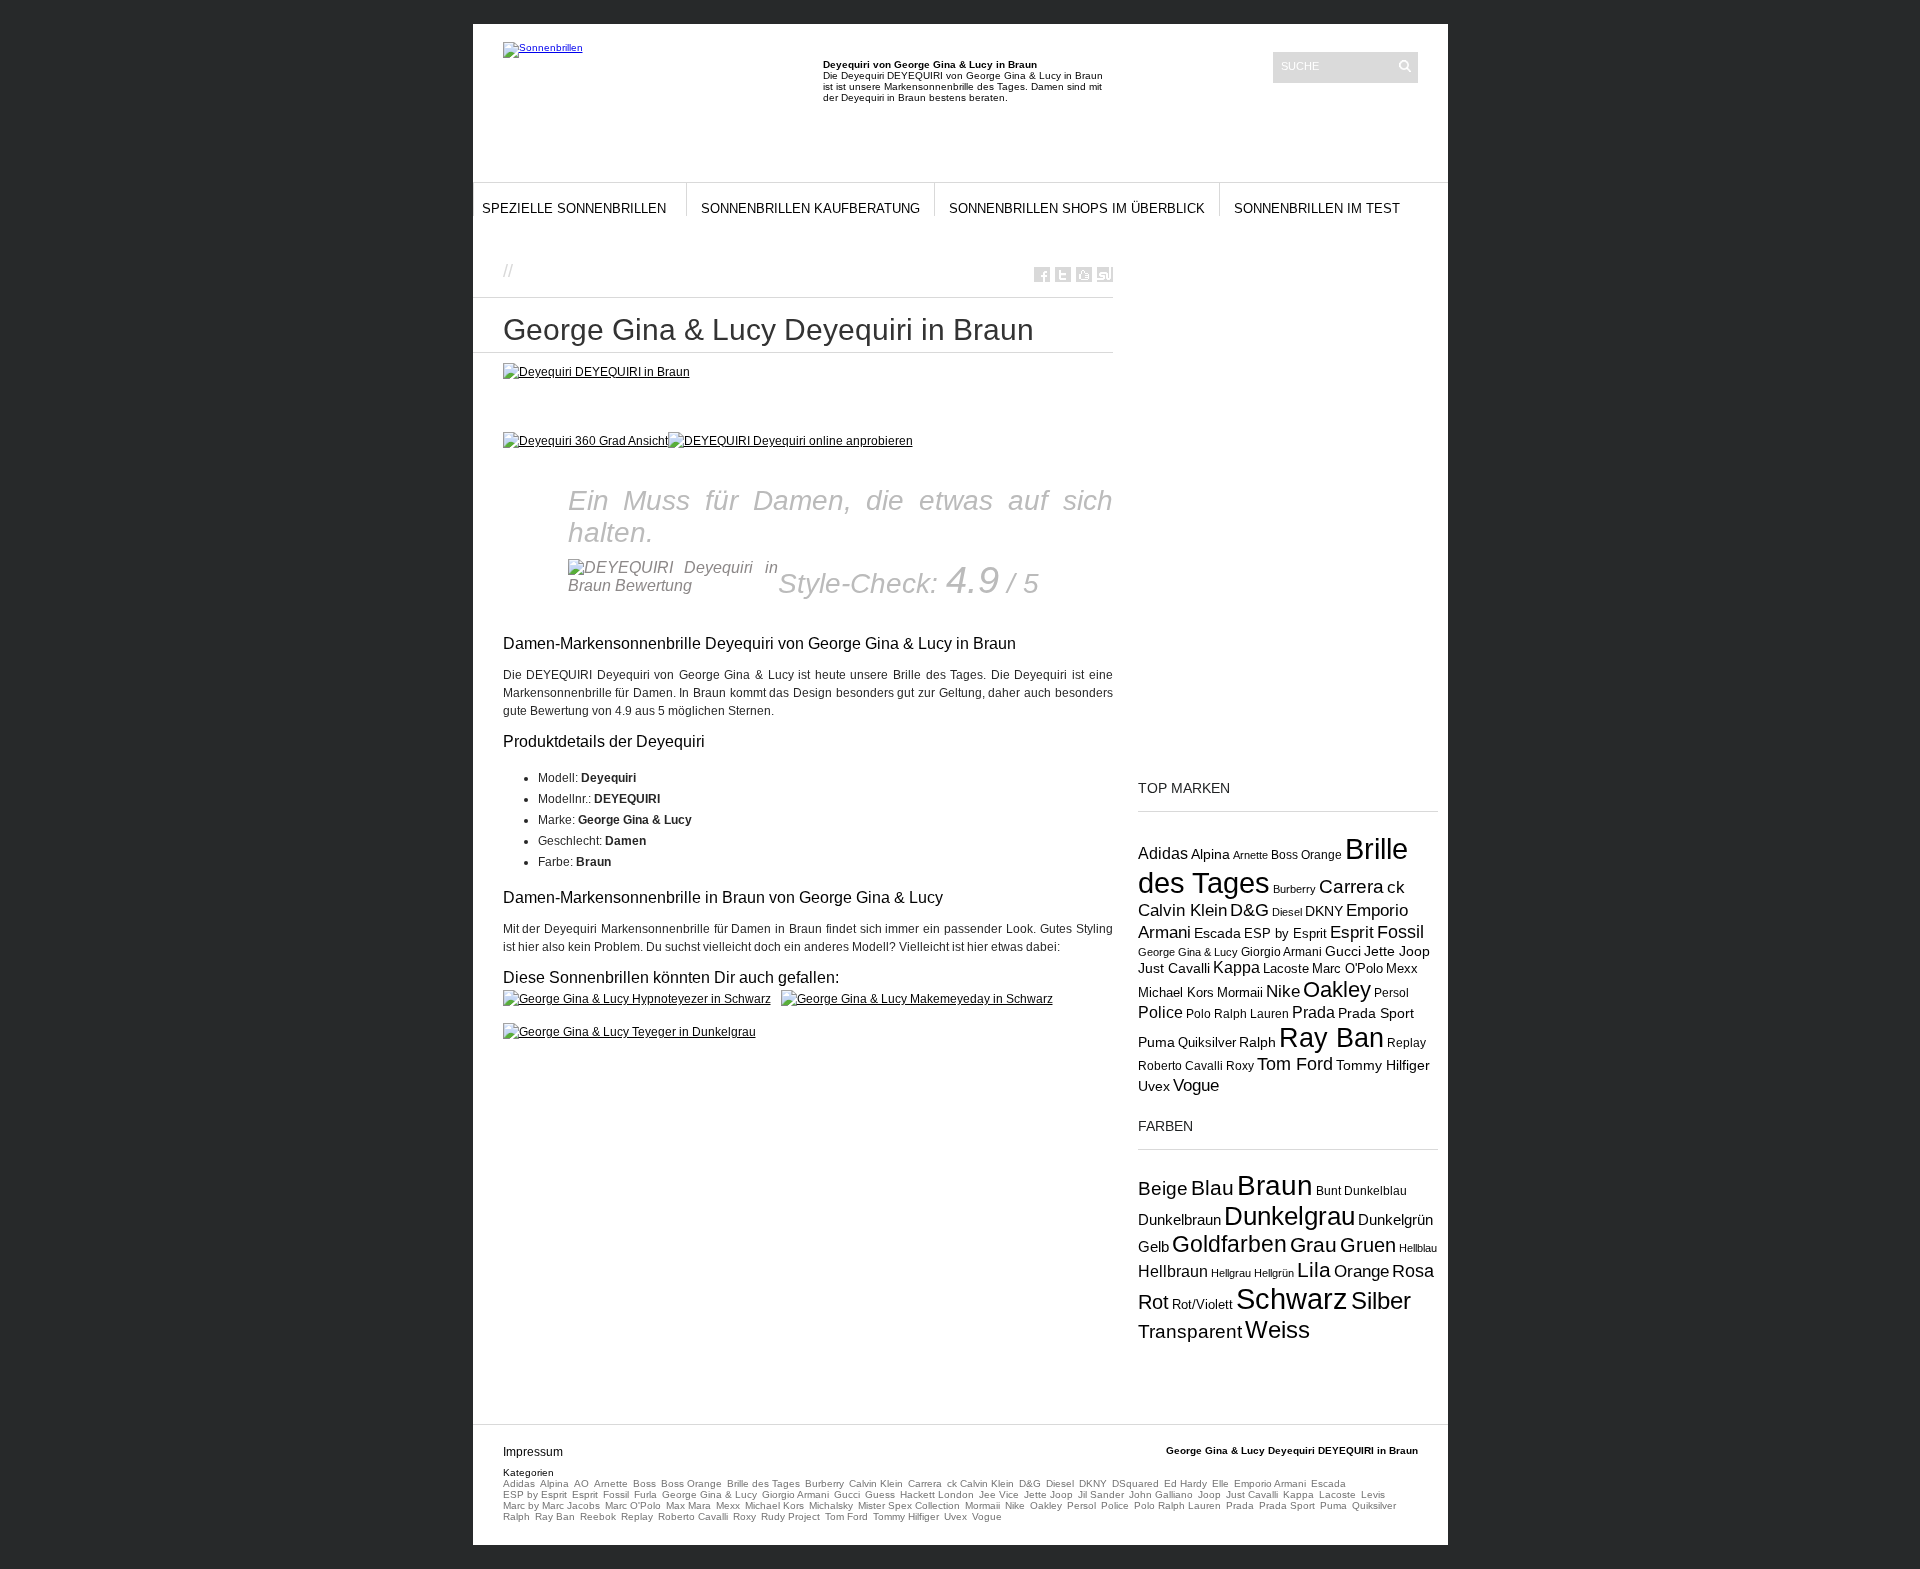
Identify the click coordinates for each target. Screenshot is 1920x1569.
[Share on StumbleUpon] (1105, 274)
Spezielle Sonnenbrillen (574, 208)
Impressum (533, 1452)
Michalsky (831, 1505)
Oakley (1337, 989)
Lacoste (1286, 969)
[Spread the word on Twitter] (1063, 274)
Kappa (1236, 967)
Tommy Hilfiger (1383, 1065)
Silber (1381, 1301)
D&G (1249, 910)
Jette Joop (1397, 951)
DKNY (1324, 911)
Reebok (598, 1516)
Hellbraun (1173, 1271)
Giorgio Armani (1281, 952)
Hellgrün (1274, 1273)
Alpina (1210, 854)
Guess (880, 1494)
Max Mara (688, 1505)
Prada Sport (1376, 1013)
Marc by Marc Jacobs (551, 1505)
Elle (1220, 1483)
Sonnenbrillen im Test (1317, 208)
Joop (1209, 1494)
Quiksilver (1207, 1043)
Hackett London (937, 1494)
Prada (1313, 1012)
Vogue (1196, 1085)
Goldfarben (1229, 1244)
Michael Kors (1176, 992)
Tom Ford (1295, 1064)
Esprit (1352, 932)
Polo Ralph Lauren (1237, 1013)
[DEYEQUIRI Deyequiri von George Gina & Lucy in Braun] (790, 441)
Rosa (1413, 1271)
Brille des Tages (763, 1483)
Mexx (1402, 968)
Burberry (1294, 889)
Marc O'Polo (1347, 968)
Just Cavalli (1174, 968)
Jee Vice (999, 1494)
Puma (1156, 1042)
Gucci (1343, 951)
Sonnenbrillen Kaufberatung (810, 208)
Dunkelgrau (1289, 1216)
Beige (1163, 1188)
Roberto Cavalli (1180, 1065)
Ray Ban (1331, 1037)
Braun (1275, 1185)
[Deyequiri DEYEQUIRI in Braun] (596, 372)
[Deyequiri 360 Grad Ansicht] (585, 441)
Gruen (1368, 1245)
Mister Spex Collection (909, 1505)
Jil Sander (1101, 1494)
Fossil (1400, 931)
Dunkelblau (1375, 1191)
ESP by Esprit (1285, 934)
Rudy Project (790, 1516)
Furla (645, 1494)
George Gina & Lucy (1188, 952)
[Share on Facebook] (1042, 274)
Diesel (1287, 912)
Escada (1217, 933)
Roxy (1240, 1066)
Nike (1283, 991)
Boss (644, 1483)
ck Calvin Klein (980, 1483)
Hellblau (1418, 1248)
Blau (1212, 1188)
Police (1160, 1012)
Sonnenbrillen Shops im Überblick (1077, 208)
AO (581, 1483)
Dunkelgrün (1395, 1220)
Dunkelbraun (1179, 1220)
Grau (1313, 1244)
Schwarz (1292, 1298)
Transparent (1190, 1331)
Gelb (1153, 1247)
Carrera (1351, 886)
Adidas (1163, 853)
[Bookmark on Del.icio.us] (1084, 274)
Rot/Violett (1202, 1304)
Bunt (1328, 1191)
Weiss (1277, 1329)
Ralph (1257, 1042)
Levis (1373, 1494)
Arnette (1250, 855)
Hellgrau (1231, 1273)
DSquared (1135, 1483)
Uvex (1154, 1086)
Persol (1391, 992)
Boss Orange (1306, 855)
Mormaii (1240, 992)
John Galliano (1161, 1494)
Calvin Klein (876, 1483)
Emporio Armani (1270, 1483)
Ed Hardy (1185, 1483)
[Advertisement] (752, 269)
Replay (1406, 1043)
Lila (1314, 1269)
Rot (1153, 1302)
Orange (1361, 1271)
